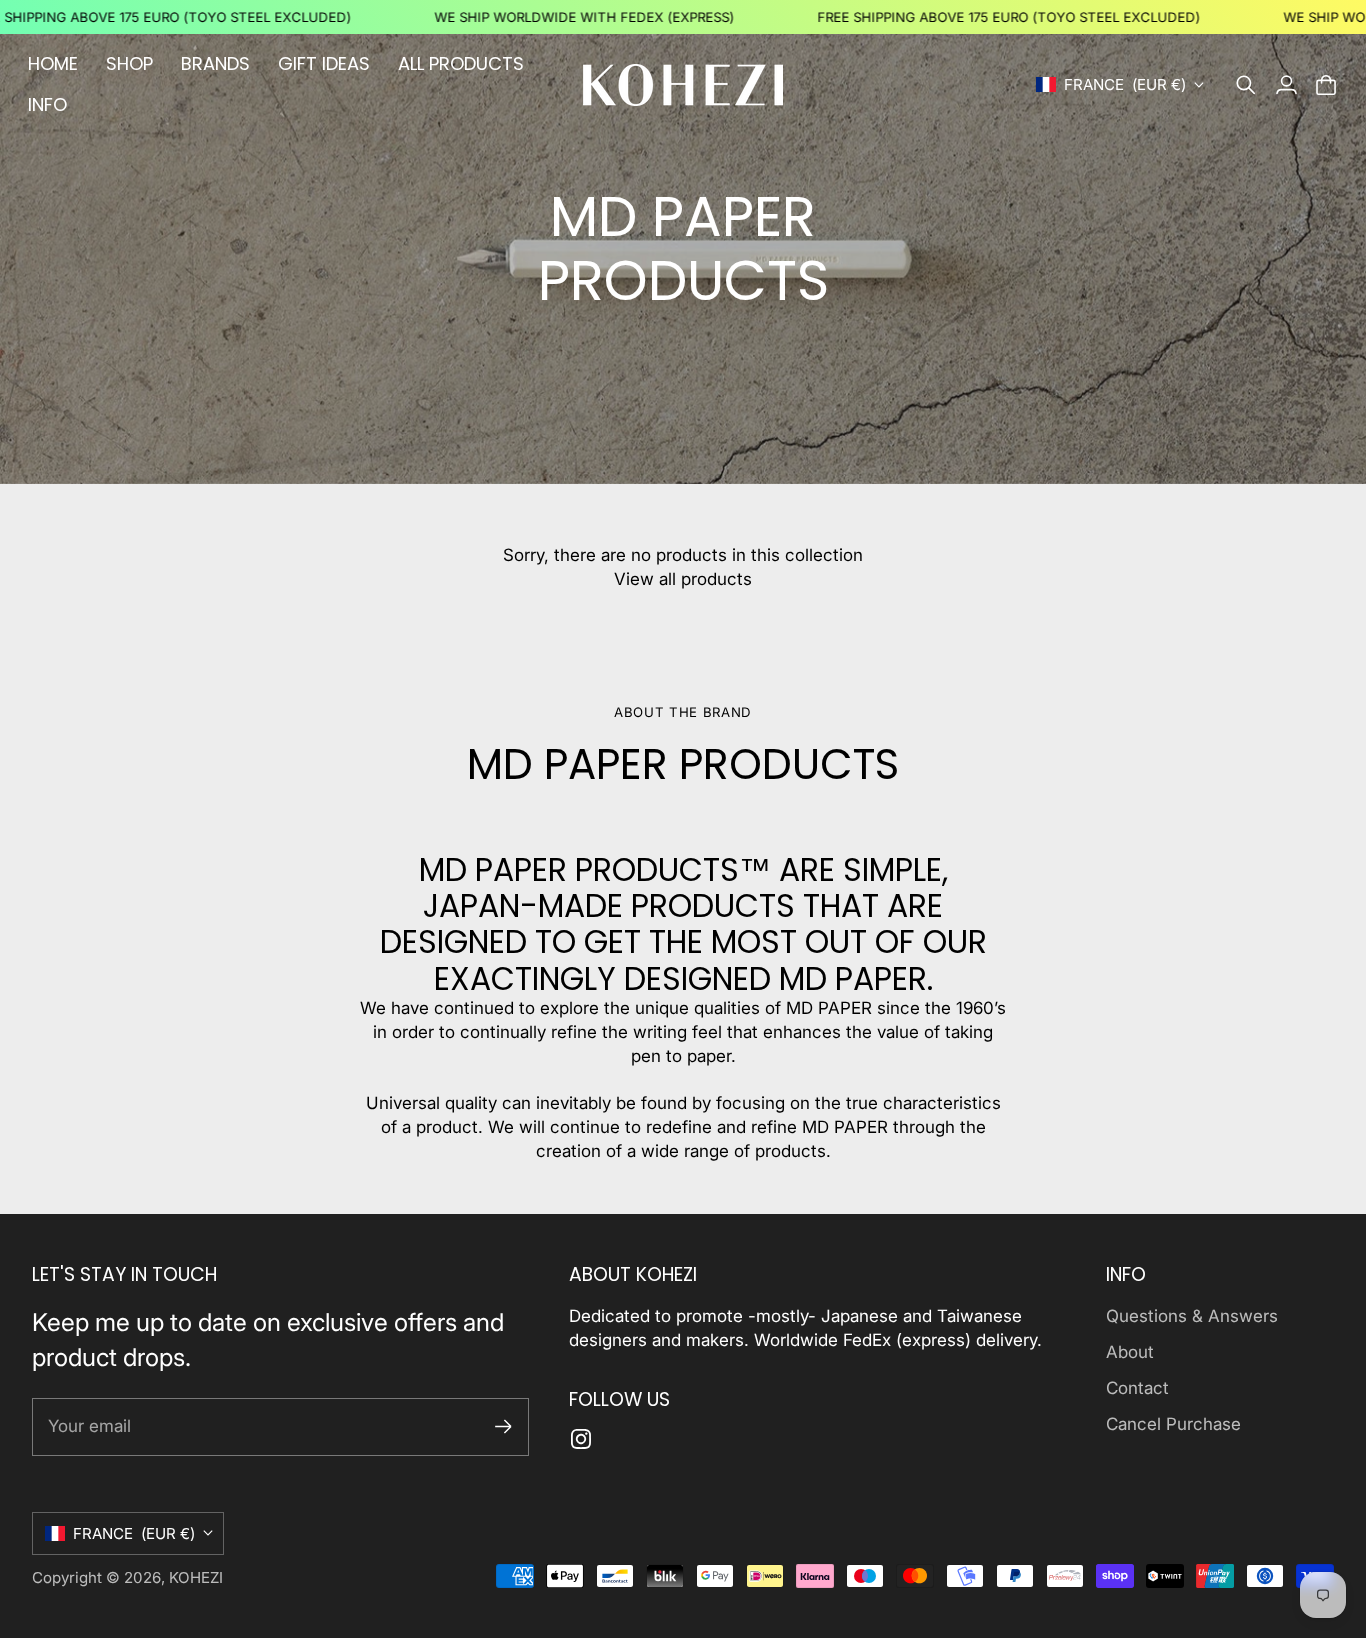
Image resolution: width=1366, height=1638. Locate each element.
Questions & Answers (1192, 1316)
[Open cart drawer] (1326, 85)
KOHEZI (196, 1577)
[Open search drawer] (1246, 85)
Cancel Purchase (1173, 1424)
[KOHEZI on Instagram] (581, 1439)
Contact (1137, 1388)
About (1130, 1352)
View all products (683, 579)
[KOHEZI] (683, 85)
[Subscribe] (503, 1426)
